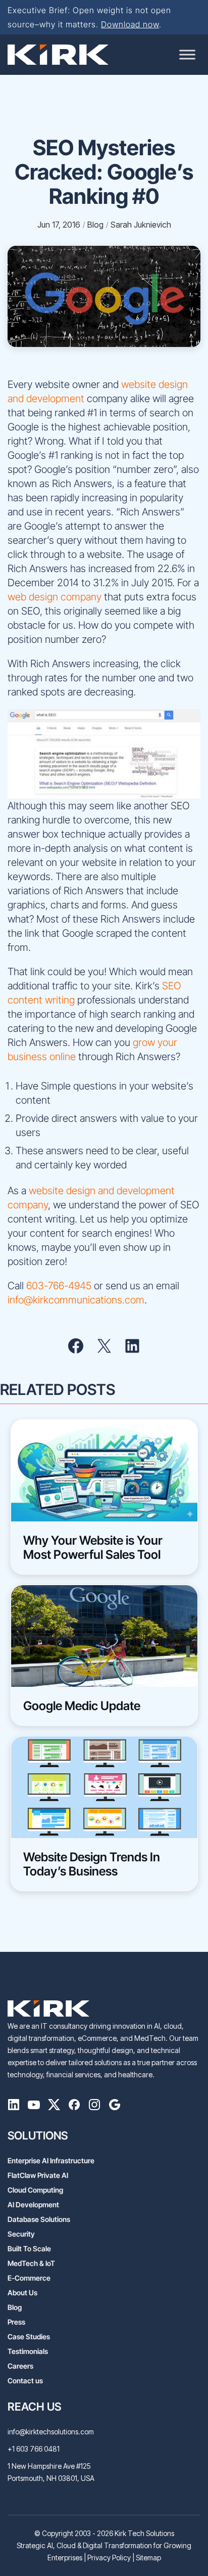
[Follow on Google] (115, 2107)
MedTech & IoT (31, 2263)
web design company (55, 597)
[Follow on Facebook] (74, 2107)
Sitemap (148, 2558)
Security (21, 2234)
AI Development (33, 2204)
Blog (15, 2307)
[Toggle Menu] (187, 54)
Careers (20, 2366)
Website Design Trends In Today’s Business (92, 1864)
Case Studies (29, 2337)
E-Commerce (29, 2278)
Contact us (25, 2381)
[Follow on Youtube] (34, 2107)
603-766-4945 (59, 1286)
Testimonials (28, 2351)
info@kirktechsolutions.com (51, 2432)
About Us (22, 2293)
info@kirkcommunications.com (76, 1300)
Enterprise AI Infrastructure (51, 2160)
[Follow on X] (54, 2107)
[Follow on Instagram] (94, 2107)
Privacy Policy (109, 2558)
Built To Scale (29, 2248)
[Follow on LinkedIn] (14, 2107)
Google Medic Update (82, 1706)
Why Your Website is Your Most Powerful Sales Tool (93, 1548)
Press (16, 2322)
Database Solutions (39, 2219)
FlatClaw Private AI (38, 2175)
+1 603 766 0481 (34, 2449)
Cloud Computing (35, 2190)
